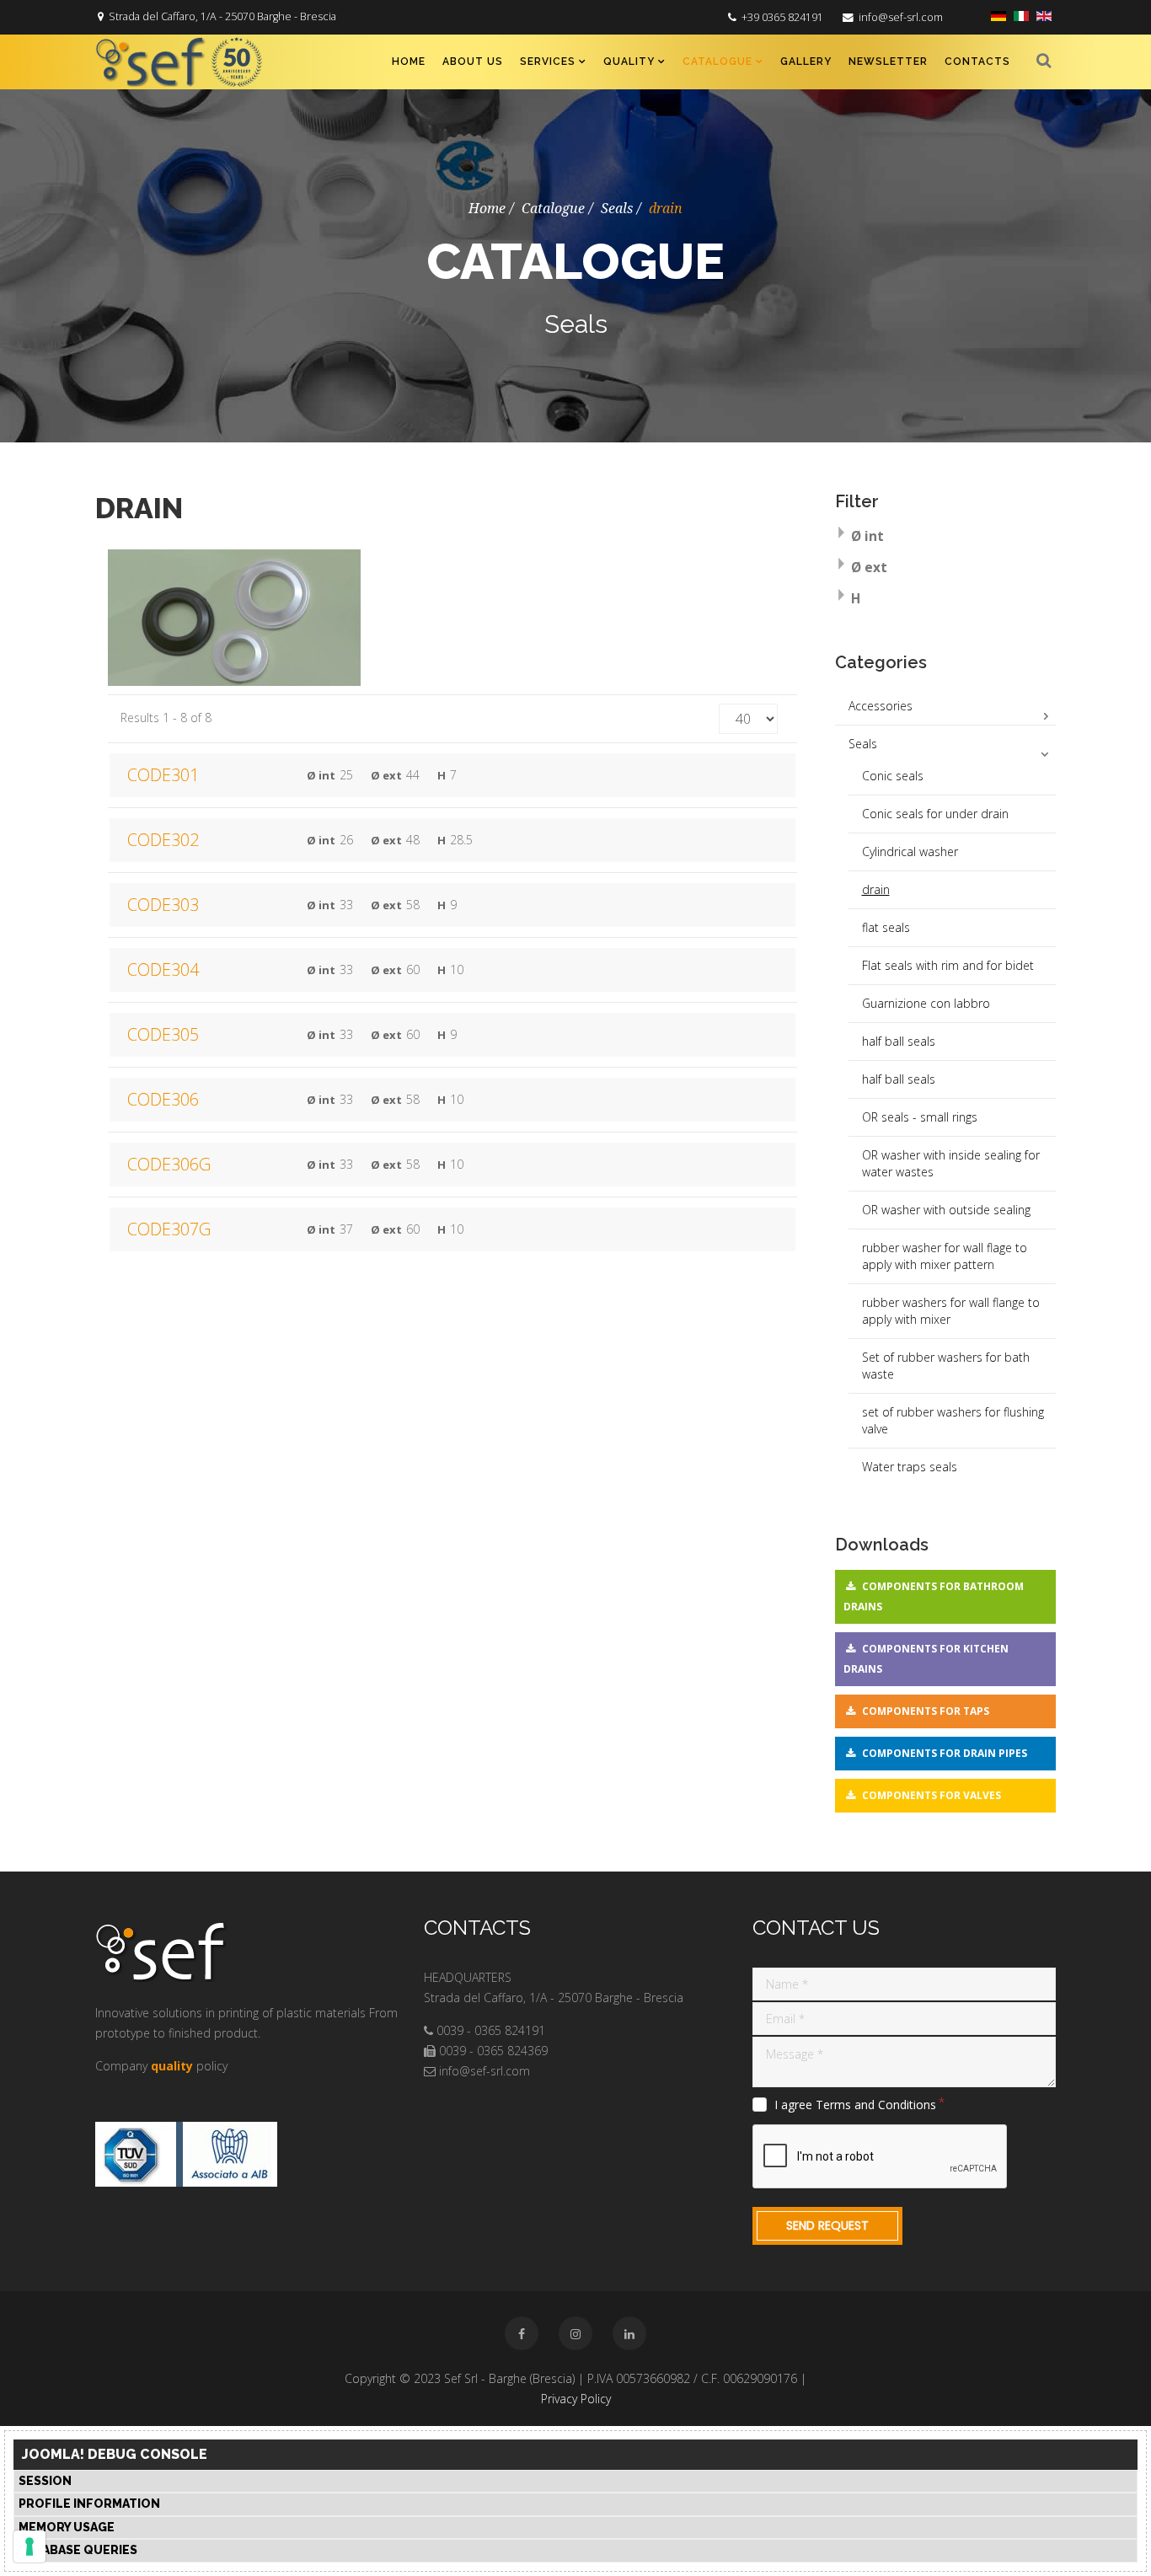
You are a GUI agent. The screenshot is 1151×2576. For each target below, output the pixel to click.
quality (172, 2066)
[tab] (946, 538)
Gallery (806, 62)
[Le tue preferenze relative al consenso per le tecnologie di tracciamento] (29, 2547)
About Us (473, 62)
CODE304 (163, 969)
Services (548, 62)
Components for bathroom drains (934, 1596)
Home (409, 62)
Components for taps (926, 1711)
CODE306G (169, 1164)
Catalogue (717, 62)
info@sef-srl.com (901, 17)
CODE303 (163, 905)
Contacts (977, 62)
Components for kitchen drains (926, 1659)
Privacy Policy (576, 2399)
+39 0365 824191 (782, 17)
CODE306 (163, 1099)
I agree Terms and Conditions (855, 2105)
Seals (617, 209)
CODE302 (163, 840)
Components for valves (932, 1795)
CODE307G (169, 1229)
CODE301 (163, 775)
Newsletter (888, 62)
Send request (827, 2225)
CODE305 (163, 1034)
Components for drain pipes (945, 1753)
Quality (629, 62)
